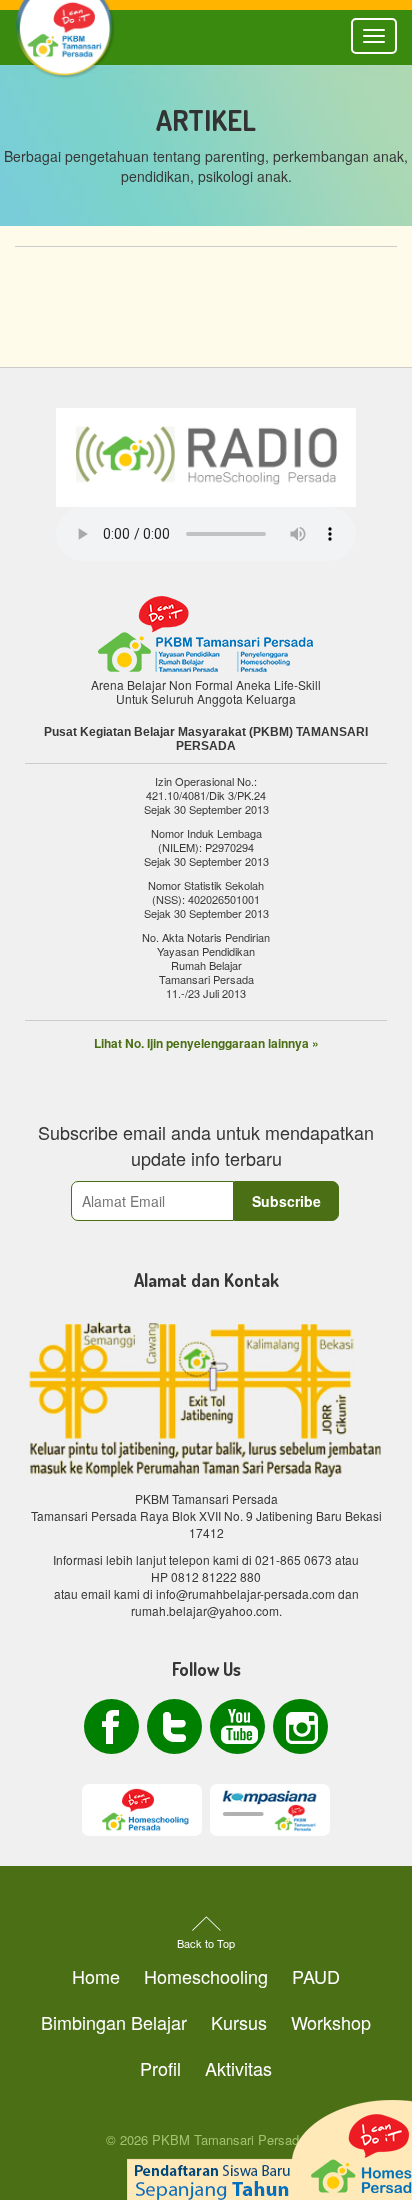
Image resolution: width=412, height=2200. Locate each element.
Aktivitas (238, 2068)
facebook (111, 1726)
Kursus (239, 2022)
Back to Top (206, 1943)
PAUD (316, 1976)
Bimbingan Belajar (114, 2022)
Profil (160, 2068)
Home (96, 1976)
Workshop (331, 2022)
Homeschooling (206, 1976)
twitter (174, 1726)
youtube (237, 1726)
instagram (300, 1726)
